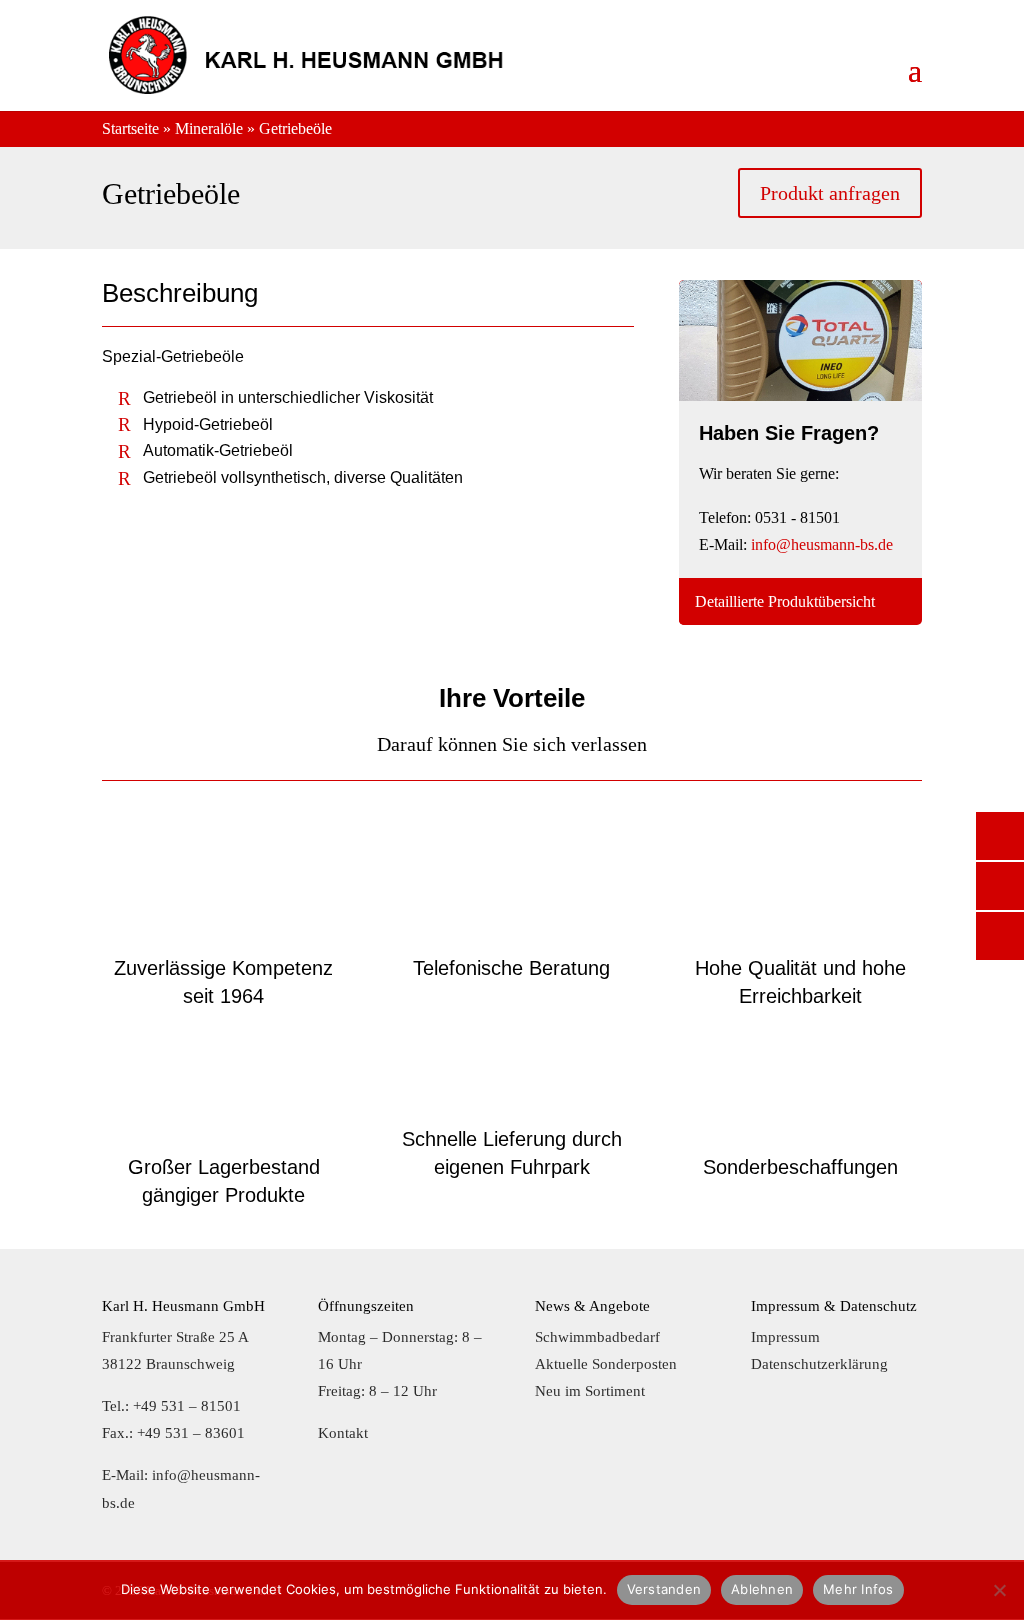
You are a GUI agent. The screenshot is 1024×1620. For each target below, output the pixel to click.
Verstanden (664, 1589)
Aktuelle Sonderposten (606, 1364)
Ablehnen (762, 1589)
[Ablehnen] (999, 1590)
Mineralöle (209, 128)
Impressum (785, 1337)
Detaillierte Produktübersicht (785, 601)
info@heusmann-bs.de (822, 544)
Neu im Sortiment (590, 1391)
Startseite (130, 128)
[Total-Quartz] (800, 395)
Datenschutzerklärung (819, 1364)
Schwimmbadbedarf (597, 1337)
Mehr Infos (858, 1589)
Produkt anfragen (830, 193)
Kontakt (343, 1433)
